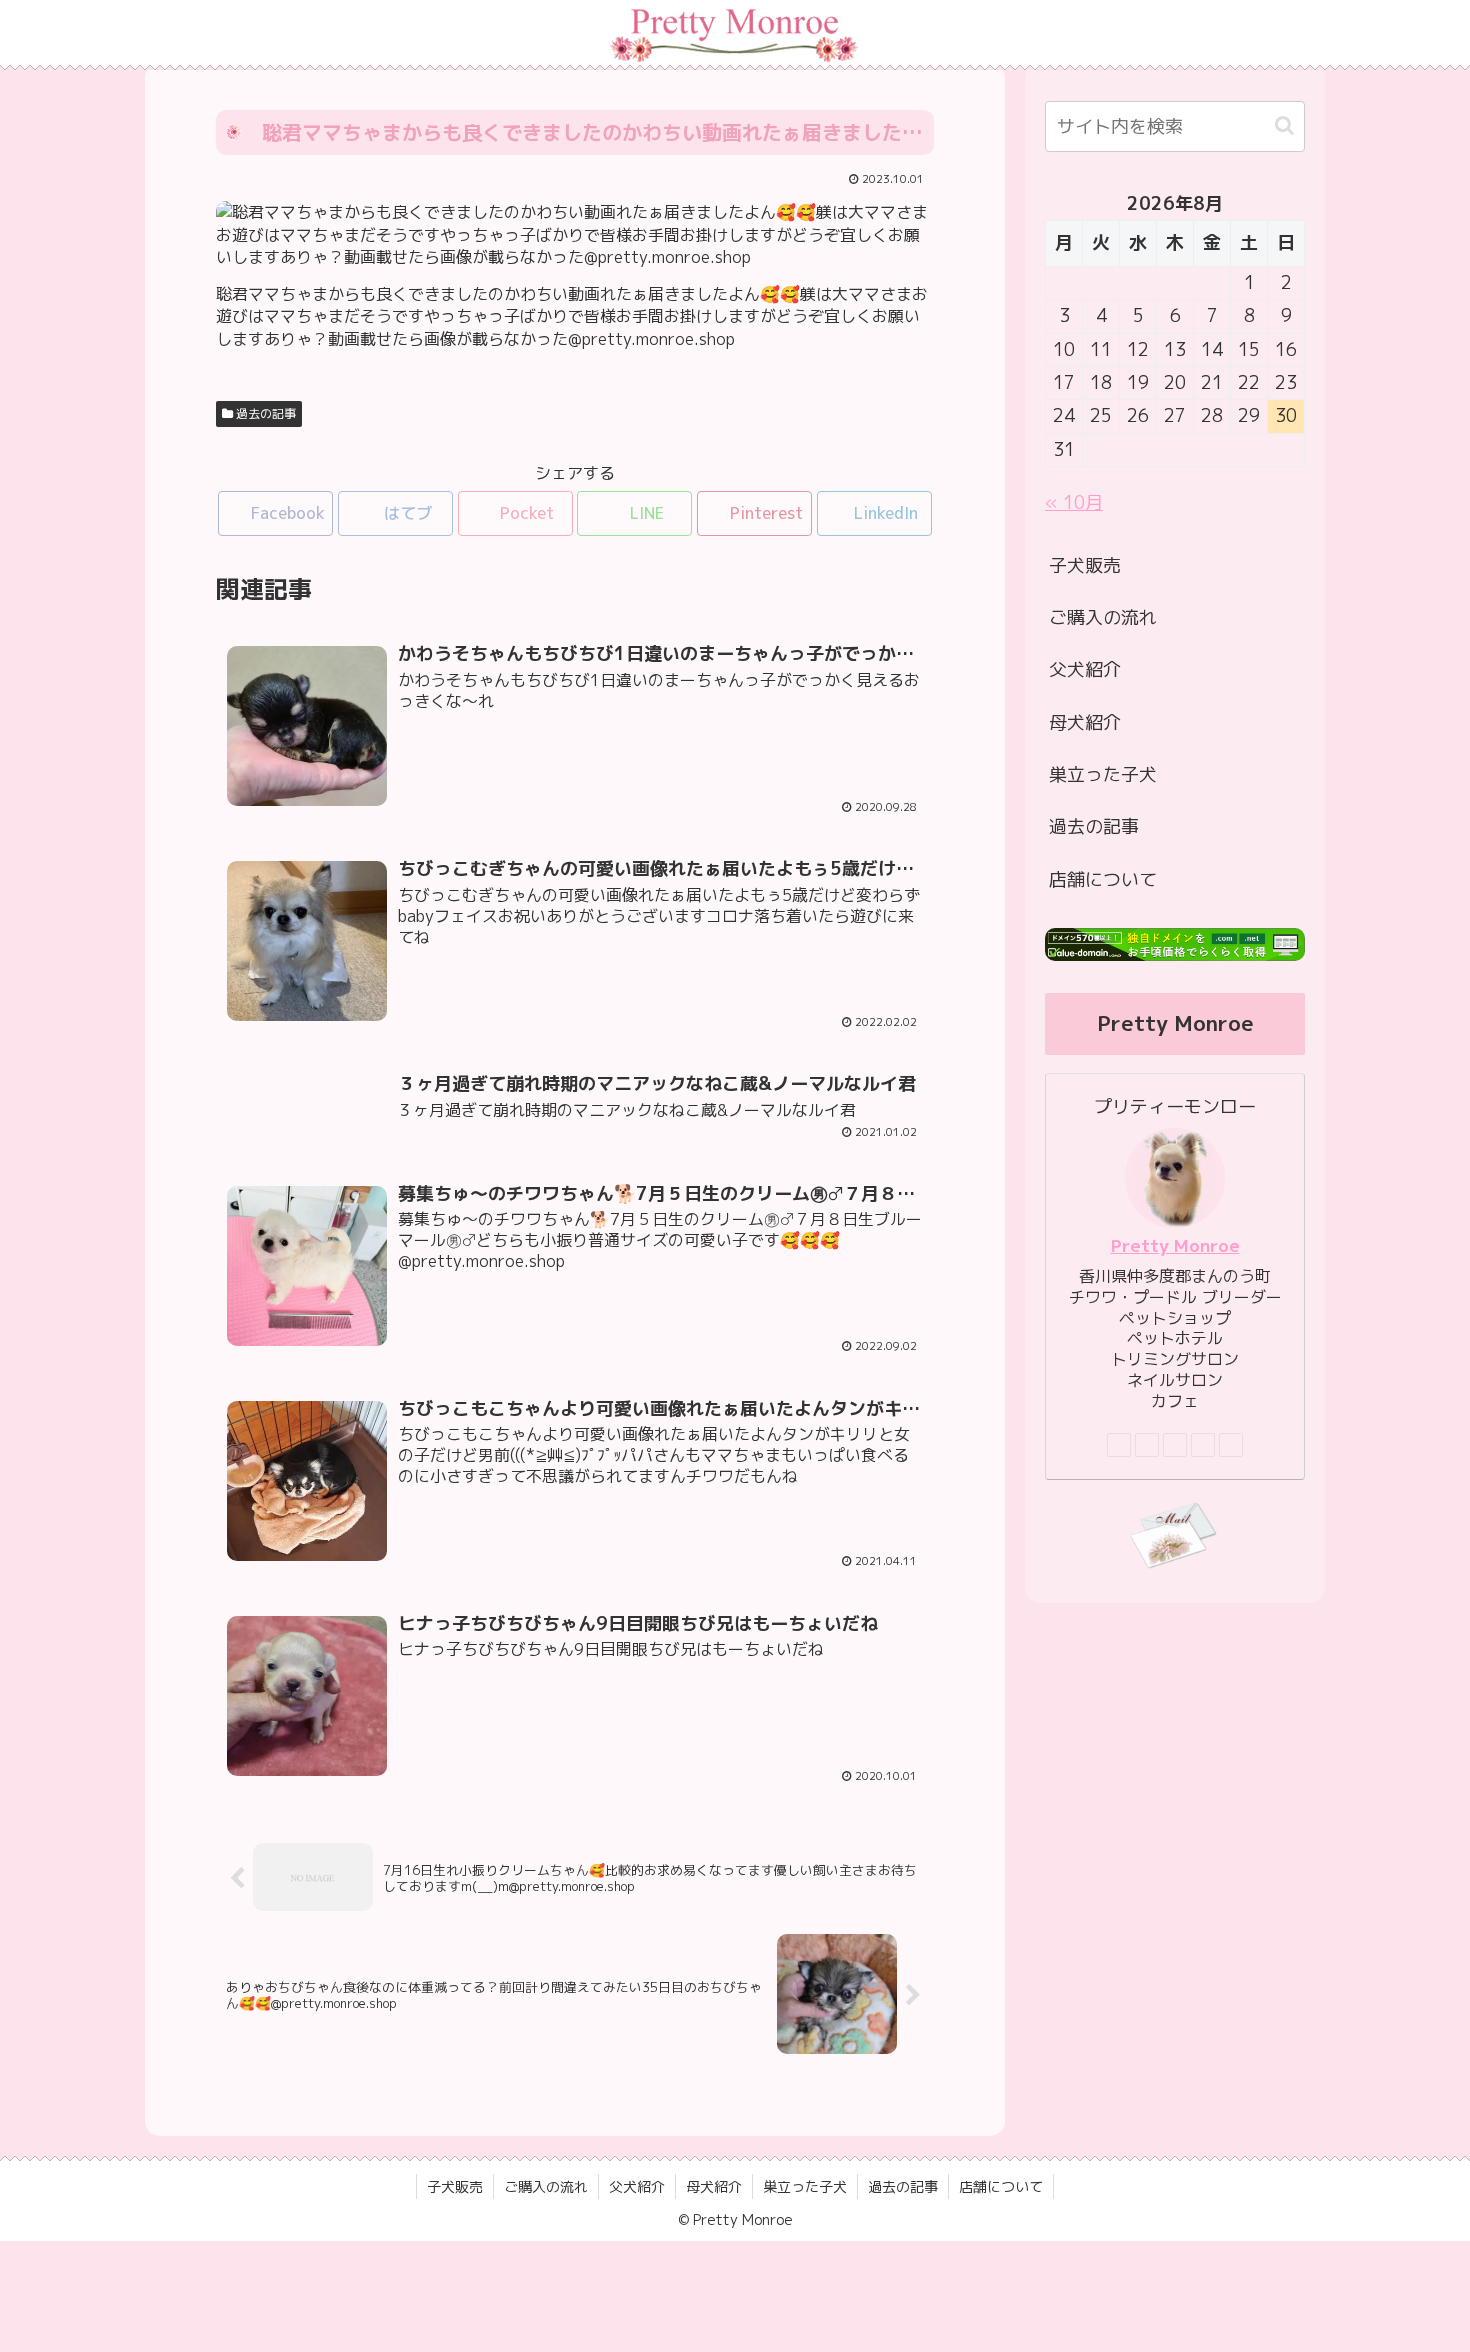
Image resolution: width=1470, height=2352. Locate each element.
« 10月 (1074, 502)
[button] (1284, 125)
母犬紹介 (1085, 722)
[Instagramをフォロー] (1175, 1445)
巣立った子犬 (1103, 774)
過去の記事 (264, 413)
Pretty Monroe (1175, 1245)
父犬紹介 (1085, 669)
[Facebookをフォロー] (1147, 1445)
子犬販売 (1085, 565)
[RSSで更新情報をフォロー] (1231, 1445)
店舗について (1103, 879)
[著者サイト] (1119, 1445)
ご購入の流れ (1103, 617)
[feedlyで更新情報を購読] (1203, 1445)
